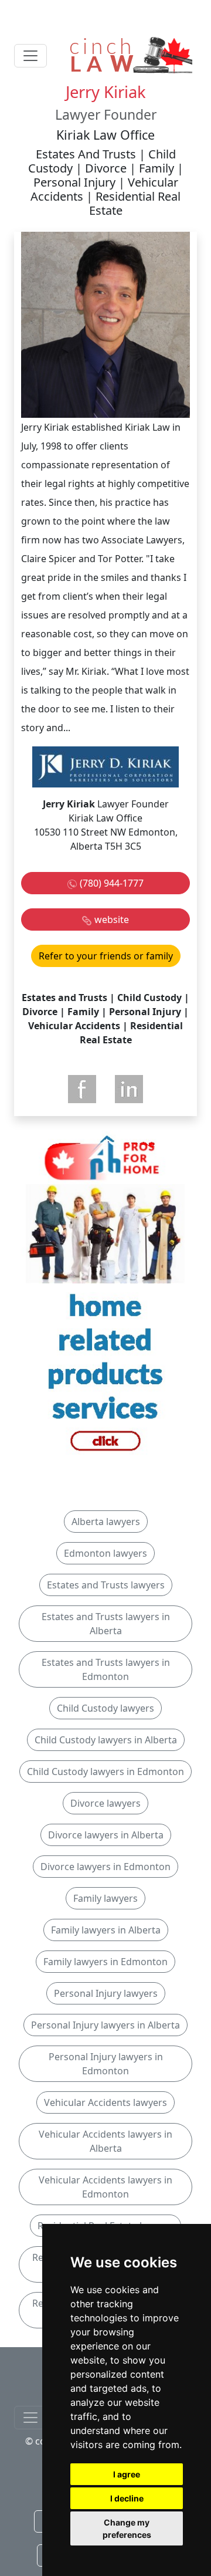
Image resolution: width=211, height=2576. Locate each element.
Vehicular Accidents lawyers (105, 2102)
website (112, 919)
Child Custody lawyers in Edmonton (105, 1772)
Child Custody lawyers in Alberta (106, 1740)
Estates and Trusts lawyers (106, 1585)
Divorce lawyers (105, 1803)
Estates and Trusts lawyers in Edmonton (106, 1669)
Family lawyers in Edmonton (105, 1962)
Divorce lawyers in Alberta (106, 1835)
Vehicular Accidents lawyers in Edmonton (105, 2187)
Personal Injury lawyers (106, 1993)
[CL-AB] (105, 1299)
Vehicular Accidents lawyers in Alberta (105, 2141)
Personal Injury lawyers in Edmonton (106, 2064)
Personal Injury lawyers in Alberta (105, 2025)
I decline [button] (127, 2498)
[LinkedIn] (129, 1089)
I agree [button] (127, 2474)
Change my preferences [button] (127, 2528)
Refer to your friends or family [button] (106, 956)
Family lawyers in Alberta (106, 1930)
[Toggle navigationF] (30, 2418)
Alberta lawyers (106, 1522)
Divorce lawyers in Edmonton (105, 1867)
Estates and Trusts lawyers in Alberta (106, 1624)
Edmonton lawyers (105, 1553)
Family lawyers (105, 1898)
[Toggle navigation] (30, 56)
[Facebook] (82, 1089)
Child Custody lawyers (105, 1708)
